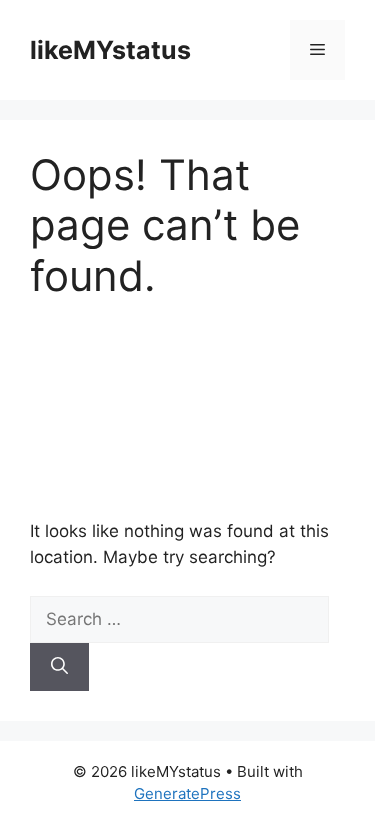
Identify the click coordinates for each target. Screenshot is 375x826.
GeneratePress (187, 793)
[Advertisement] (187, 410)
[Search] (59, 667)
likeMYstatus (110, 50)
